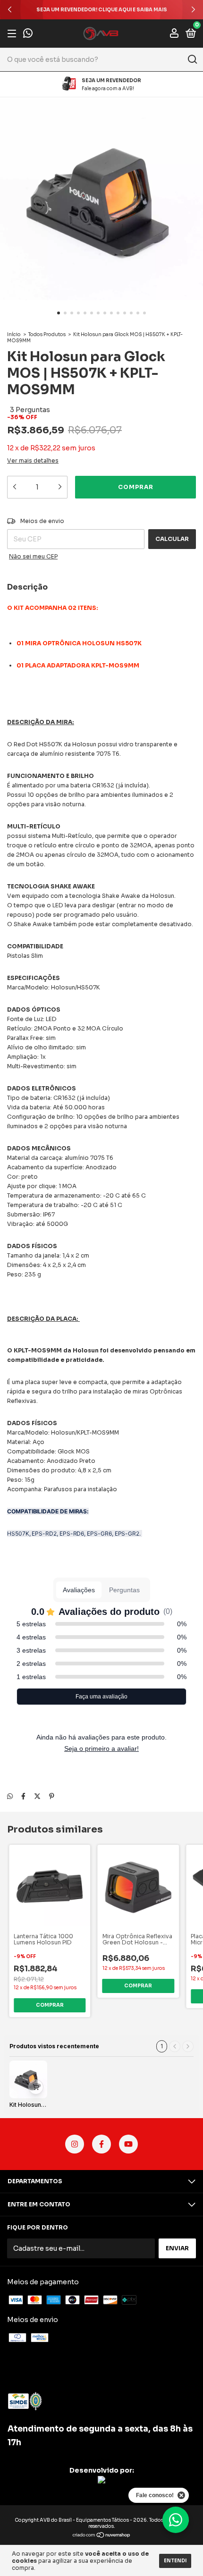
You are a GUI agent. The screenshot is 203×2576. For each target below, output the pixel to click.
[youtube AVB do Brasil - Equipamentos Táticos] (128, 2144)
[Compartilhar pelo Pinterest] (52, 1796)
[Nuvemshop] (102, 2536)
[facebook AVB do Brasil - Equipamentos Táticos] (101, 2144)
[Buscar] (192, 59)
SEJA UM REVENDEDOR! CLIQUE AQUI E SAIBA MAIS (102, 10)
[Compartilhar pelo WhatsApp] (10, 1796)
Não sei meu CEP (33, 556)
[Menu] (13, 34)
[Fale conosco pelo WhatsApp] (28, 34)
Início (14, 334)
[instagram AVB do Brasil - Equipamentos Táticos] (75, 2144)
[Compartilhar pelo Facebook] (23, 1796)
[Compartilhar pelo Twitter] (37, 1796)
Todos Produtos (47, 334)
